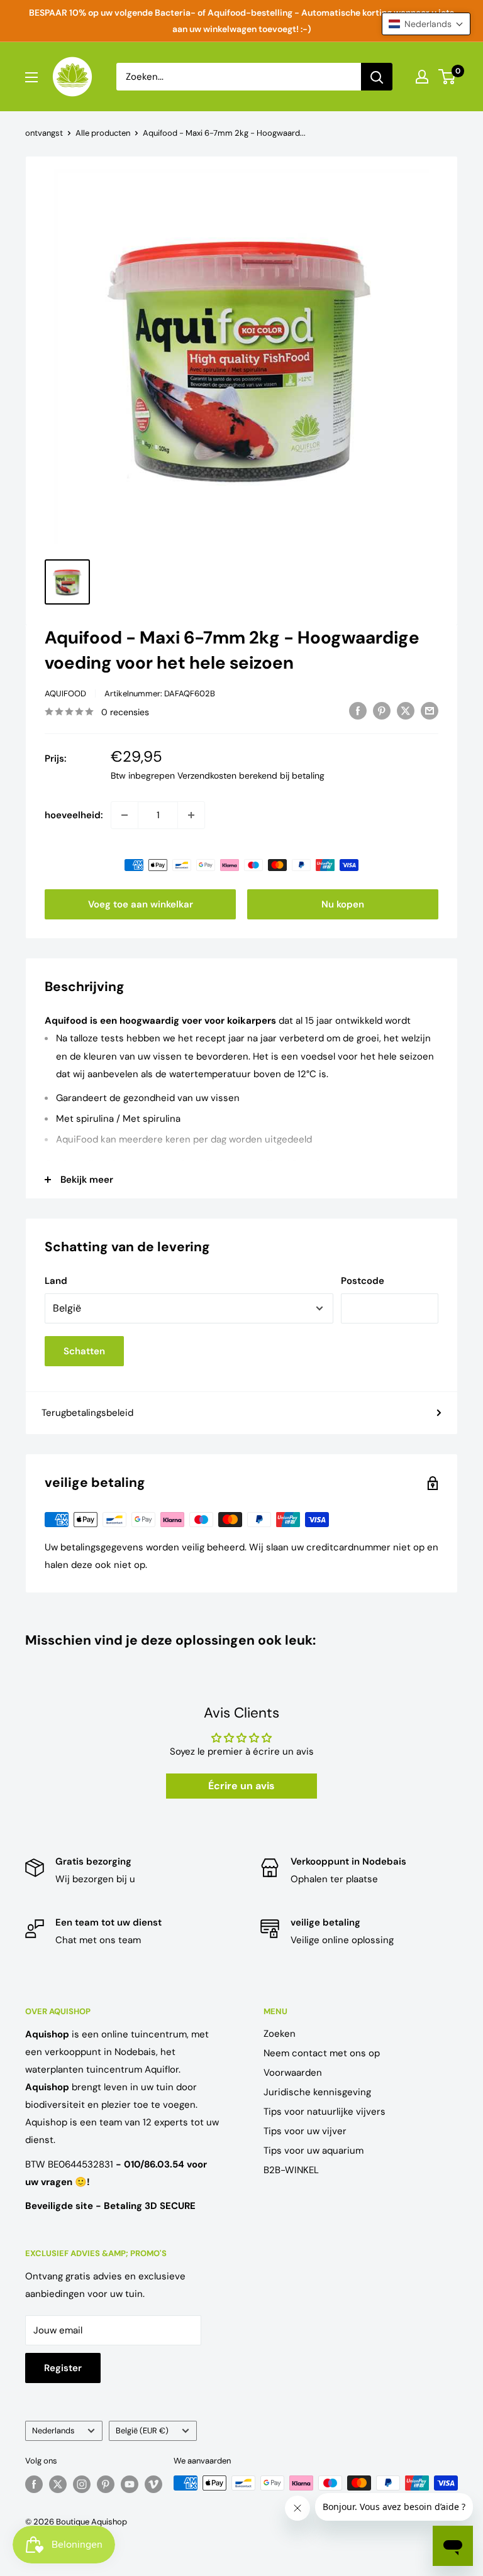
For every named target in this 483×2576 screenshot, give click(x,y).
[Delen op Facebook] (358, 710)
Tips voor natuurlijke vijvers (325, 2112)
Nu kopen (343, 904)
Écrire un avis (241, 1786)
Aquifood (65, 693)
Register (63, 2368)
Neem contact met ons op (322, 2053)
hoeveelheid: (74, 815)
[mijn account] (422, 77)
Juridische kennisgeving (317, 2092)
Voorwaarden (293, 2073)
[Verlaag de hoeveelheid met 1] (125, 815)
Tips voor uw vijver (305, 2131)
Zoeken (280, 2034)
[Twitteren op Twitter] (406, 710)
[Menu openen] (31, 77)
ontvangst (44, 133)
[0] (447, 77)
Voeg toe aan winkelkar (141, 904)
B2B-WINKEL (291, 2170)
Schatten (84, 1351)
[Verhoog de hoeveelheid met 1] (191, 815)
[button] (426, 24)
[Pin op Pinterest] (382, 710)
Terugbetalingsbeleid (87, 1413)
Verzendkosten (207, 776)
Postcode (363, 1281)
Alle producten (103, 133)
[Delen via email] (430, 710)
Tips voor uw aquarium (314, 2151)
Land (56, 1281)
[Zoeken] (377, 77)
